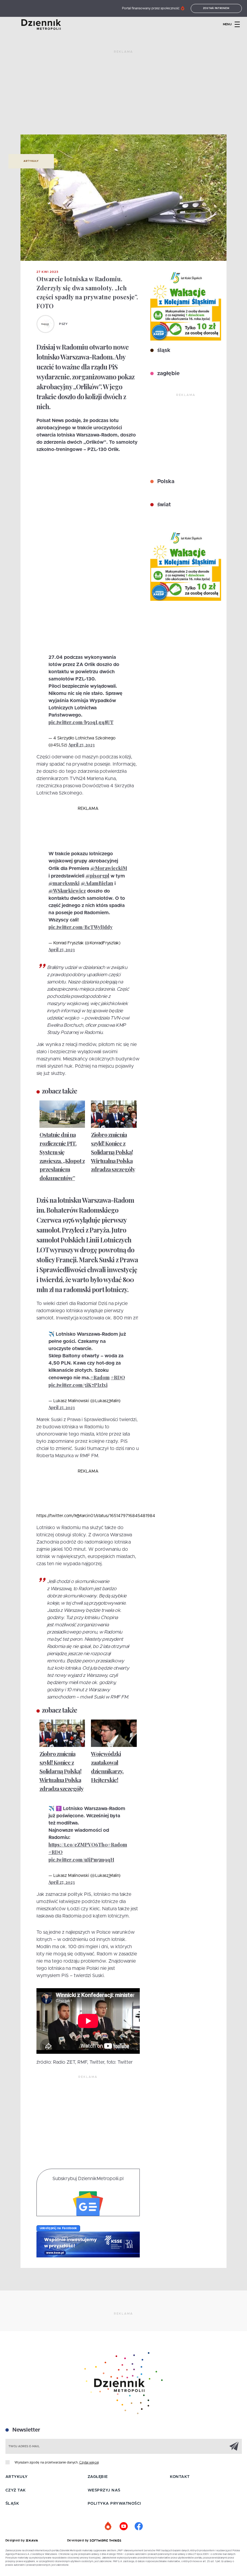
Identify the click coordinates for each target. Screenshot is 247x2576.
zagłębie (168, 374)
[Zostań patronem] (108, 2526)
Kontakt (180, 2477)
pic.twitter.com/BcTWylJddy (81, 927)
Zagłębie (98, 2477)
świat (163, 505)
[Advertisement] (123, 95)
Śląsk (12, 2504)
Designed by (16, 2541)
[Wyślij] (234, 2446)
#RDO (118, 1377)
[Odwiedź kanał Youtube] (123, 2526)
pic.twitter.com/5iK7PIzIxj (78, 1385)
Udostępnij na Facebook (58, 2228)
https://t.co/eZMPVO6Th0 (78, 1845)
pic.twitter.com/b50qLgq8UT (81, 722)
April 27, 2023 (81, 745)
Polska (165, 482)
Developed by (79, 2541)
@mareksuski (64, 883)
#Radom (100, 1377)
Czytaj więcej (89, 2462)
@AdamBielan (97, 883)
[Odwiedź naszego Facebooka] (139, 2526)
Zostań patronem (216, 8)
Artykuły (31, 161)
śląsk (163, 350)
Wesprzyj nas (104, 2490)
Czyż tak (16, 2490)
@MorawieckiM (109, 868)
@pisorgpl (97, 876)
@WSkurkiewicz (67, 891)
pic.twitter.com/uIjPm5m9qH (81, 1860)
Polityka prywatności (114, 2504)
